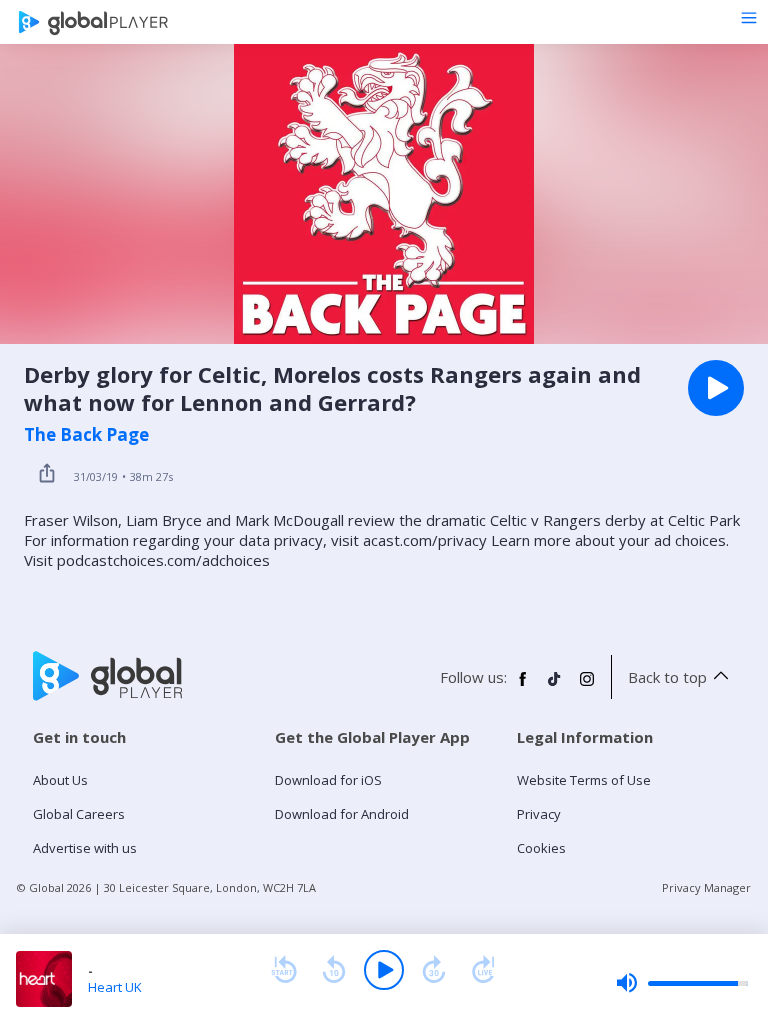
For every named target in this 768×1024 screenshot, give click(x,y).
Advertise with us (85, 848)
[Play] (384, 970)
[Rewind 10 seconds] (334, 970)
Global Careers (79, 814)
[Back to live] (484, 970)
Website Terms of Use (584, 780)
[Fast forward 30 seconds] (434, 970)
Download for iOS (328, 780)
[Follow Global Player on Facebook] (523, 687)
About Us (60, 780)
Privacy (539, 814)
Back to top (667, 677)
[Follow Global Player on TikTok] (555, 687)
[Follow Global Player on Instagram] (587, 687)
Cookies (541, 848)
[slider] (682, 983)
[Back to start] (284, 970)
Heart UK (115, 987)
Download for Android (342, 814)
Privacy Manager (706, 887)
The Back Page (86, 435)
